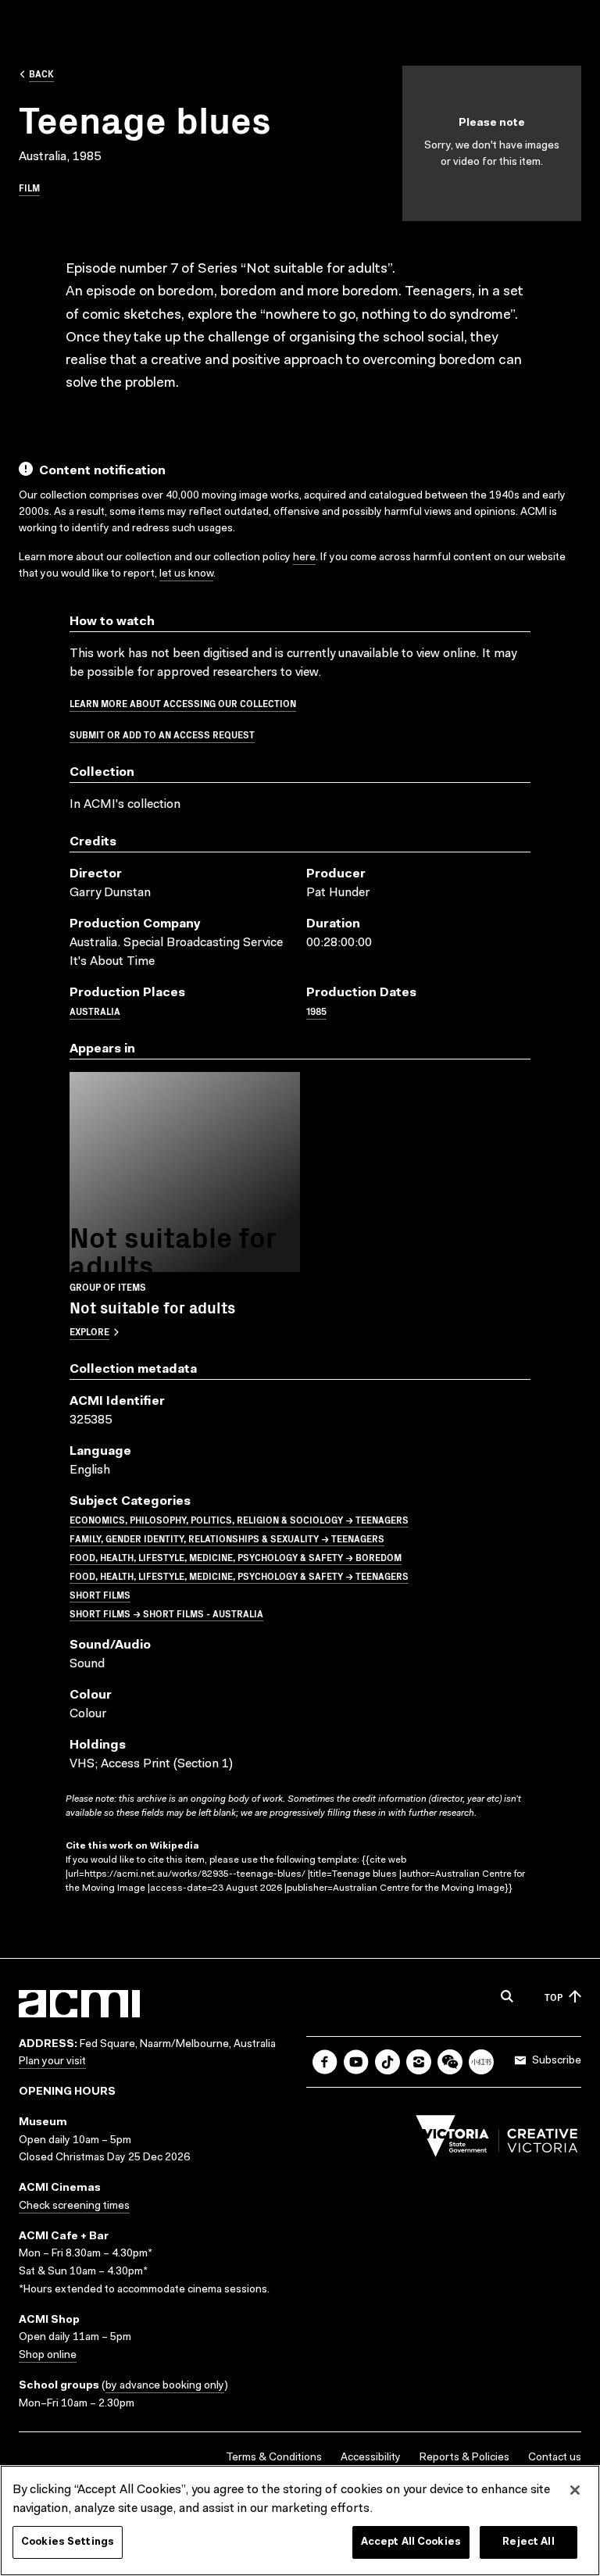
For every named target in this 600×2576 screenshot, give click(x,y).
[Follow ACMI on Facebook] (325, 2062)
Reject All (528, 2542)
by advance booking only (165, 2386)
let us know (186, 574)
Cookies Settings (68, 2542)
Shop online (48, 2356)
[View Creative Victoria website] (497, 2140)
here (304, 558)
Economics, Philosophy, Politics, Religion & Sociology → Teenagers (239, 1519)
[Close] (575, 2490)
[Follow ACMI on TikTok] (387, 2062)
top (554, 1997)
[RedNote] (481, 2062)
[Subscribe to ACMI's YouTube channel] (356, 2062)
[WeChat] (450, 2062)
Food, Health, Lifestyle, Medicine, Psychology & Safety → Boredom (236, 1557)
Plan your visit (52, 2062)
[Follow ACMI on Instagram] (419, 2062)
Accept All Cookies (411, 2542)
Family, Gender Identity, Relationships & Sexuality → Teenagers (227, 1538)
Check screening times (74, 2206)
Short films (100, 1594)
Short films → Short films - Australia (166, 1613)
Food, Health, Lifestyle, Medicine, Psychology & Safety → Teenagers (239, 1576)
